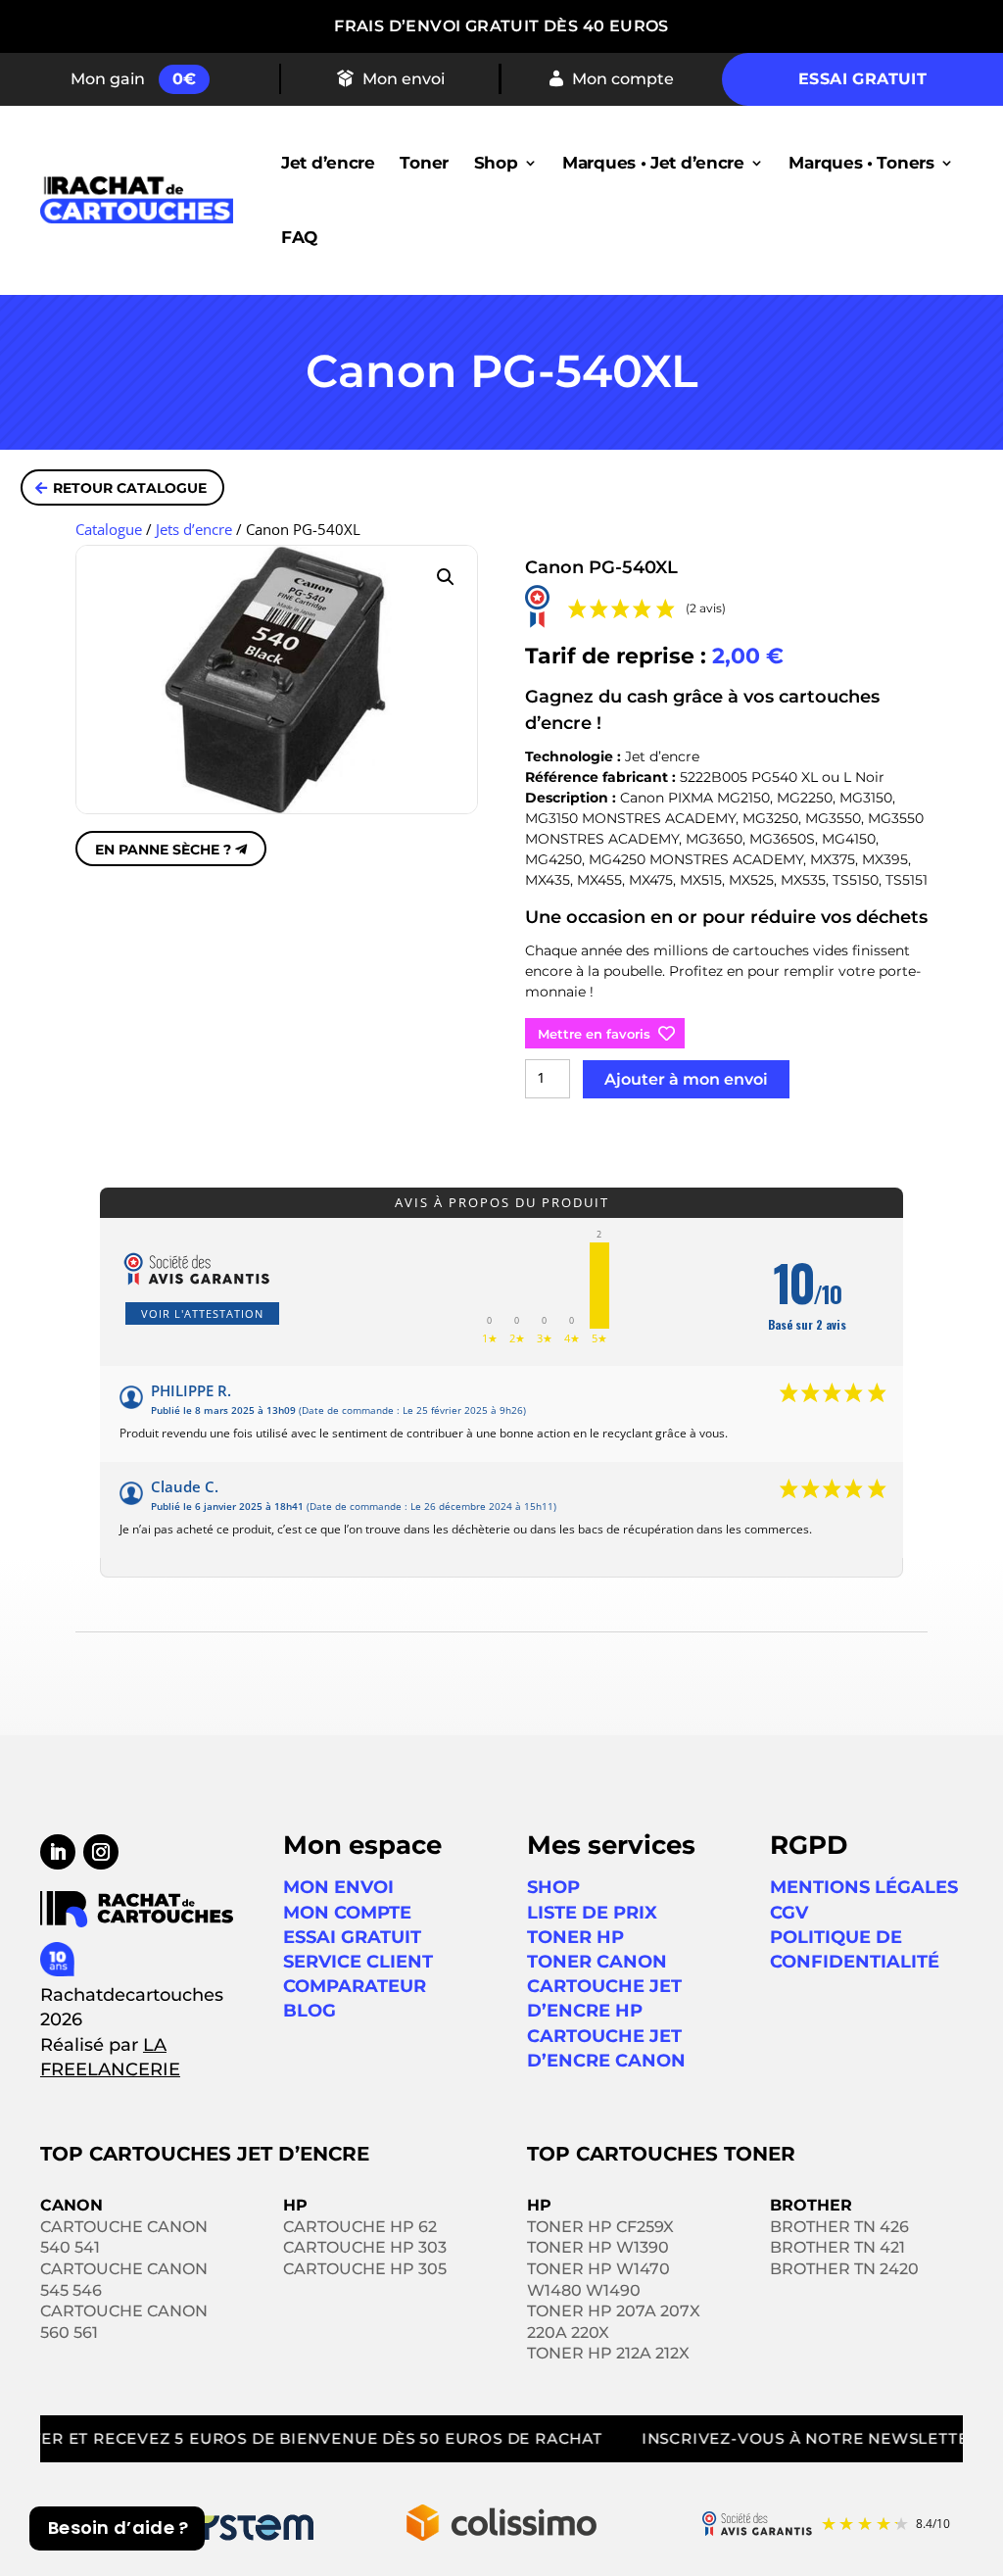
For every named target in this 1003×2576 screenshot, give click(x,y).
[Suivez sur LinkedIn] (58, 1852)
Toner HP (575, 1937)
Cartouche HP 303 (365, 2247)
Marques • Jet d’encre (653, 163)
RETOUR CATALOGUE (130, 488)
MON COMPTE (347, 1913)
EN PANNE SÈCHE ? (163, 850)
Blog (310, 2011)
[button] (446, 577)
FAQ (299, 237)
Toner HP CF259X (600, 2227)
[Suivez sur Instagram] (101, 1852)
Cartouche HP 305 (365, 2269)
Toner (424, 163)
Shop (496, 163)
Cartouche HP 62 (360, 2227)
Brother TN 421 (837, 2247)
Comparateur (355, 1986)
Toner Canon (597, 1962)
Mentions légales (864, 1887)
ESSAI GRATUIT (352, 1937)
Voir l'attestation (202, 1313)
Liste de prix (592, 1913)
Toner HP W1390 (598, 2247)
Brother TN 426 (839, 2227)
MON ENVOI (338, 1887)
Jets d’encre (194, 529)
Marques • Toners (861, 163)
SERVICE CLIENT (358, 1962)
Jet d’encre (328, 163)
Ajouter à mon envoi (686, 1079)
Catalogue (109, 529)
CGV (789, 1913)
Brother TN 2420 (844, 2269)
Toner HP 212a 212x (608, 2353)
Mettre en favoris (594, 1034)
